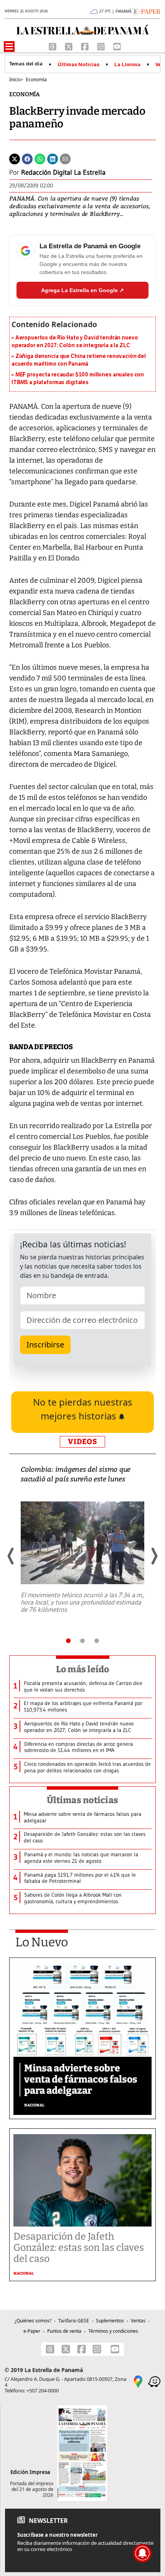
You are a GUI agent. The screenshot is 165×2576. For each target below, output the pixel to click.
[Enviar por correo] (65, 158)
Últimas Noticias (78, 65)
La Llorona (127, 65)
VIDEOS (82, 1442)
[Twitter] (15, 158)
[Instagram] (102, 46)
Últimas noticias (82, 1800)
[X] (69, 46)
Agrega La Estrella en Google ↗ (82, 290)
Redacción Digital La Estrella (63, 172)
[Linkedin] (53, 158)
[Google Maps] (138, 2381)
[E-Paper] (146, 11)
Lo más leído (83, 1669)
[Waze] (154, 2381)
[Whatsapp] (40, 158)
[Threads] (53, 46)
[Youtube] (117, 46)
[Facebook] (86, 46)
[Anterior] (11, 1556)
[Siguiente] (154, 1556)
